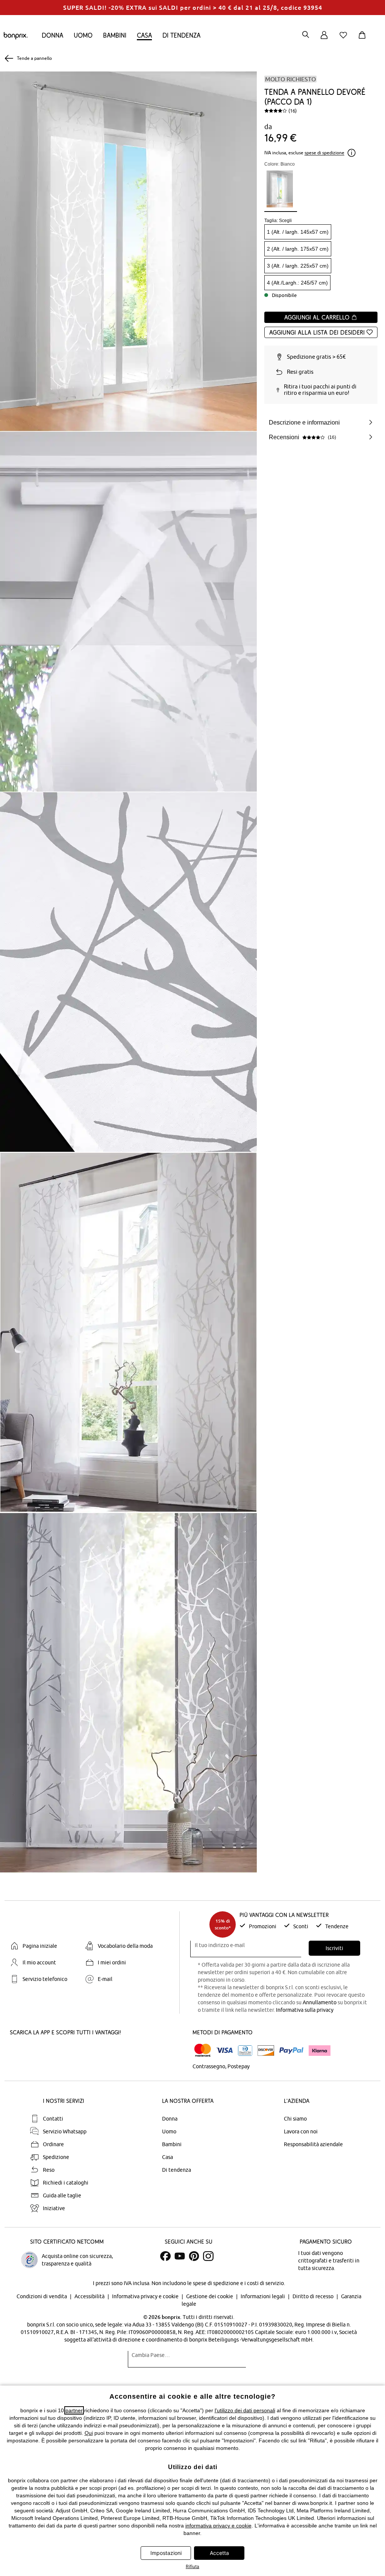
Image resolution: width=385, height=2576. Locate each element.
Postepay (239, 2066)
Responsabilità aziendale (313, 2144)
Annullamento (320, 2002)
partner (74, 2410)
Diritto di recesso (314, 2296)
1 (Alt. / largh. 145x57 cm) (298, 232)
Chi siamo (295, 2119)
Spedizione (56, 2157)
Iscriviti (334, 1948)
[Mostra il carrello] (364, 39)
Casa (144, 35)
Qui (89, 2433)
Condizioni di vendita (42, 2296)
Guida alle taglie (62, 2195)
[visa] (224, 2050)
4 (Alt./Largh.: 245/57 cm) (297, 283)
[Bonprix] (16, 38)
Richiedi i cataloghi (66, 2183)
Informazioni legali (263, 2296)
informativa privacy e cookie (218, 2526)
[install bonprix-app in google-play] (89, 2051)
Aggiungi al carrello (318, 317)
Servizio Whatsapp (65, 2131)
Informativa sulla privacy (305, 2010)
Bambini (115, 35)
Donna (52, 35)
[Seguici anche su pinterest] (194, 2256)
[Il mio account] (324, 39)
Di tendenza (181, 35)
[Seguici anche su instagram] (208, 2256)
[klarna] (320, 2051)
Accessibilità (90, 2296)
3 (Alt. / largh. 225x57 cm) (298, 266)
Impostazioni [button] (166, 2553)
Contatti (53, 2119)
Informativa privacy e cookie (146, 2296)
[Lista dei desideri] (345, 39)
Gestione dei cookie (210, 2296)
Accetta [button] (219, 2553)
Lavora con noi (301, 2131)
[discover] (266, 2051)
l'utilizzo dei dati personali (245, 2410)
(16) (293, 111)
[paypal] (291, 2051)
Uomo (83, 35)
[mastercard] (203, 2050)
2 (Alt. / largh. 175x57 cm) (298, 249)
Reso (49, 2170)
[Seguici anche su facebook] (165, 2256)
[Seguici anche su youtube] (180, 2256)
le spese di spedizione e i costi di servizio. (236, 2283)
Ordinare (53, 2144)
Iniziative (54, 2208)
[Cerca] (306, 35)
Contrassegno (209, 2066)
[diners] (245, 2051)
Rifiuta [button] (192, 2566)
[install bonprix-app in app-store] (35, 2051)
